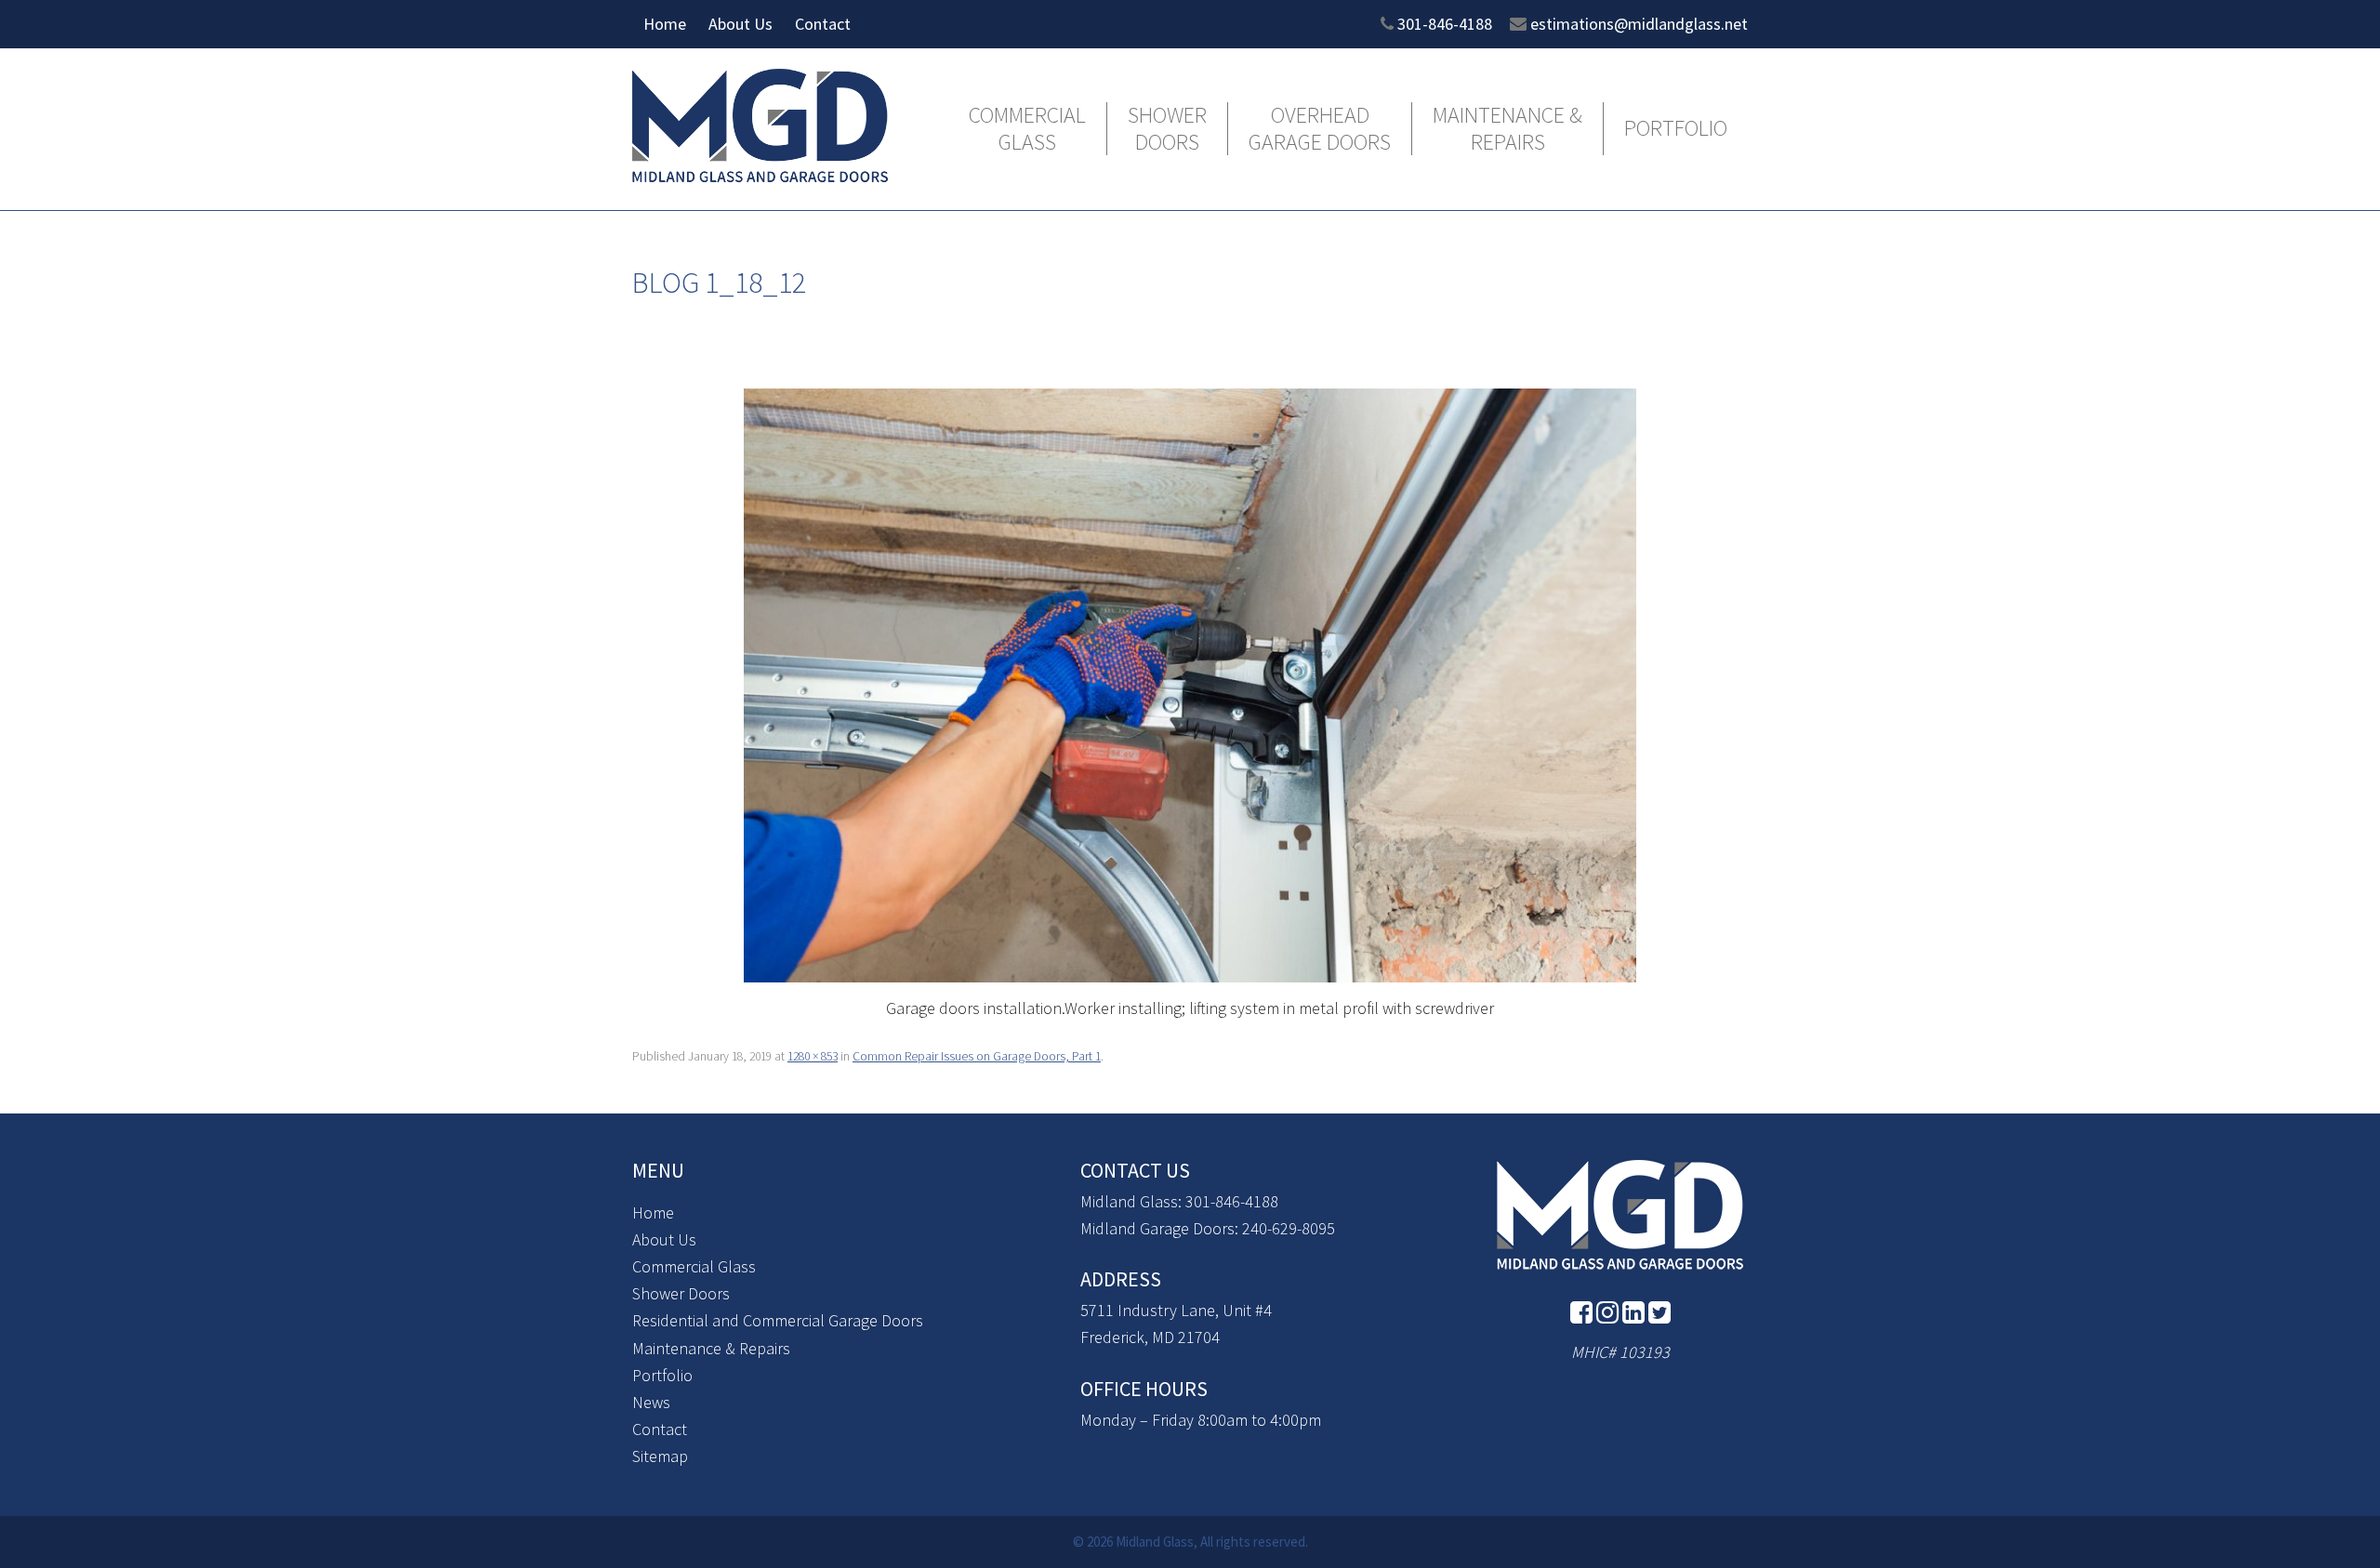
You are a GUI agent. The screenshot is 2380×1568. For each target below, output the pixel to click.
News (651, 1402)
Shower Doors (1167, 129)
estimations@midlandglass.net (1639, 24)
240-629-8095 (1289, 1228)
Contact (823, 24)
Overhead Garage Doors (1320, 129)
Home (665, 24)
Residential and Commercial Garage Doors (778, 1320)
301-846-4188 (1445, 24)
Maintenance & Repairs (1507, 129)
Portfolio (1676, 129)
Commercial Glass (1027, 129)
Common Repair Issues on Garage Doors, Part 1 (977, 1056)
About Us (740, 24)
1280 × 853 (813, 1056)
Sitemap (660, 1456)
